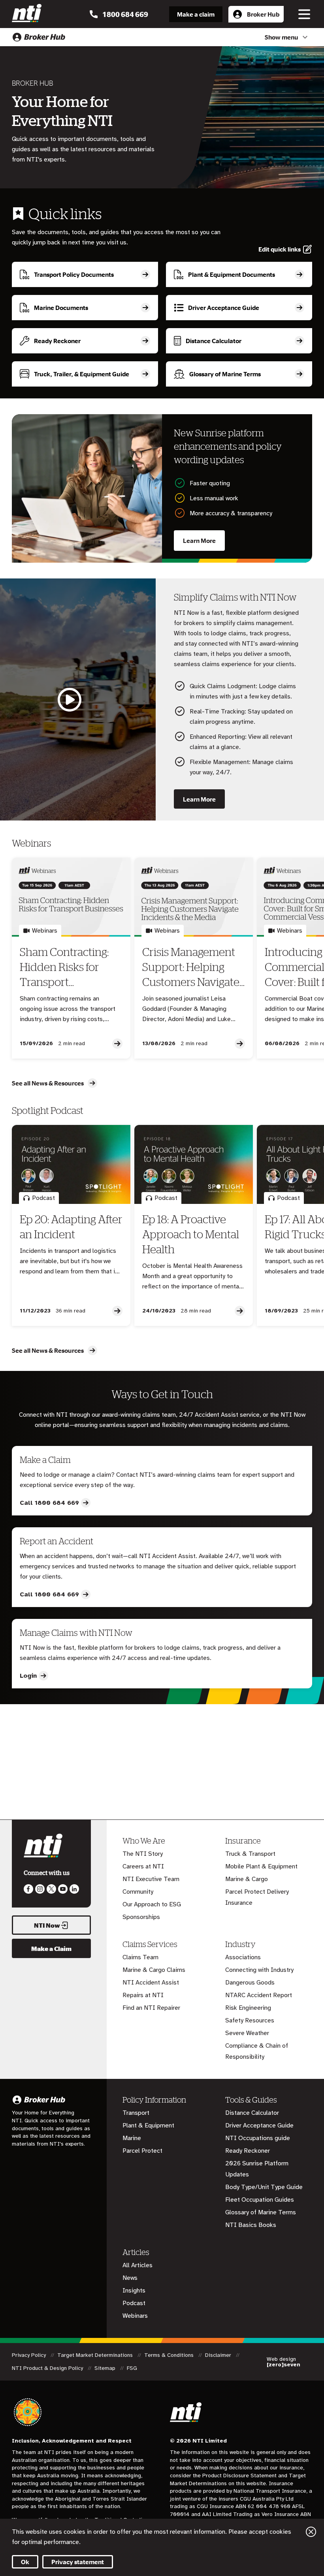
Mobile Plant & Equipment (261, 1866)
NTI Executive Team (151, 1879)
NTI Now (47, 1925)
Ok (25, 2562)
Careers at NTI (143, 1866)
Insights (134, 2291)
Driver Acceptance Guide (259, 2125)
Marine (132, 2138)
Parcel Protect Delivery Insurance (257, 1897)
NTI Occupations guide (258, 2138)
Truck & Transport (250, 1854)
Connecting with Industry (259, 1970)
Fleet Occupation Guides (260, 2200)
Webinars (135, 2316)
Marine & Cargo (247, 1879)
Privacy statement (78, 2562)
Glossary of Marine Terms (261, 2212)
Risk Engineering (248, 2008)
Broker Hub (263, 14)
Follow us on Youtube (63, 1889)
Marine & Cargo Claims (154, 1970)
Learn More (199, 541)
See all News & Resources (48, 1083)
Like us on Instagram (40, 1889)
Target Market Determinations (96, 2355)
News (130, 2278)
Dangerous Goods (250, 1983)
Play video (70, 699)
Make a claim (196, 14)
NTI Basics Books (251, 2225)
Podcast (134, 2303)
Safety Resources (250, 2020)
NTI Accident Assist (151, 1983)
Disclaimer (219, 2355)
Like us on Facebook (28, 1889)
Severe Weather (247, 2033)
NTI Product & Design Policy (48, 2368)
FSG (132, 2368)
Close (311, 2532)
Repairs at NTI (143, 1995)
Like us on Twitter (51, 1889)
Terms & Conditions (170, 2355)
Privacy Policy (30, 2355)
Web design (283, 2362)
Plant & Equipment (148, 2125)
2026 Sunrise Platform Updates (257, 2169)
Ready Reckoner (248, 2151)
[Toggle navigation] (304, 14)
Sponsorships (141, 1917)
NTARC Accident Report (259, 1995)
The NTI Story (143, 1854)
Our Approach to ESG (152, 1904)
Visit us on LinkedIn (74, 1889)
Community (138, 1892)
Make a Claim (51, 1949)
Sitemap (106, 2368)
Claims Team (140, 1957)
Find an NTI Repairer (151, 2008)
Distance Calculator (252, 2113)
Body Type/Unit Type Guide (264, 2187)
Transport (136, 2113)
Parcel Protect (142, 2151)
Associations (243, 1957)
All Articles (138, 2265)
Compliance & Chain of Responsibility (257, 2051)
